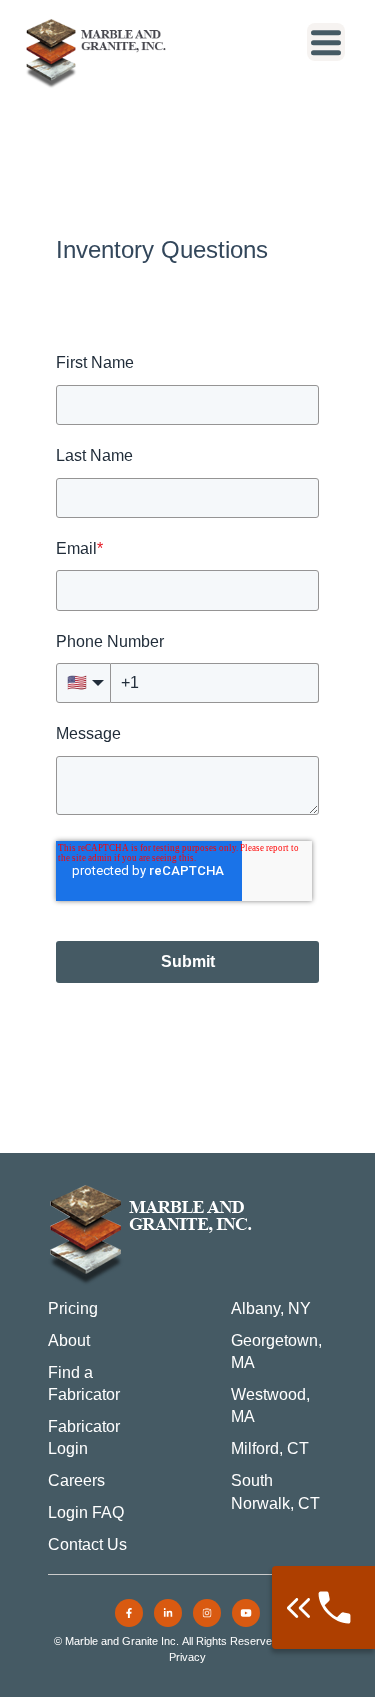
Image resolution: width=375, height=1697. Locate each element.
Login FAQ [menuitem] (86, 1512)
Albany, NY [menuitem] (271, 1308)
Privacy (187, 1657)
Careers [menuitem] (76, 1480)
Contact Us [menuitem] (87, 1544)
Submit (188, 961)
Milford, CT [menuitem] (270, 1448)
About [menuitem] (69, 1340)
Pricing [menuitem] (73, 1308)
